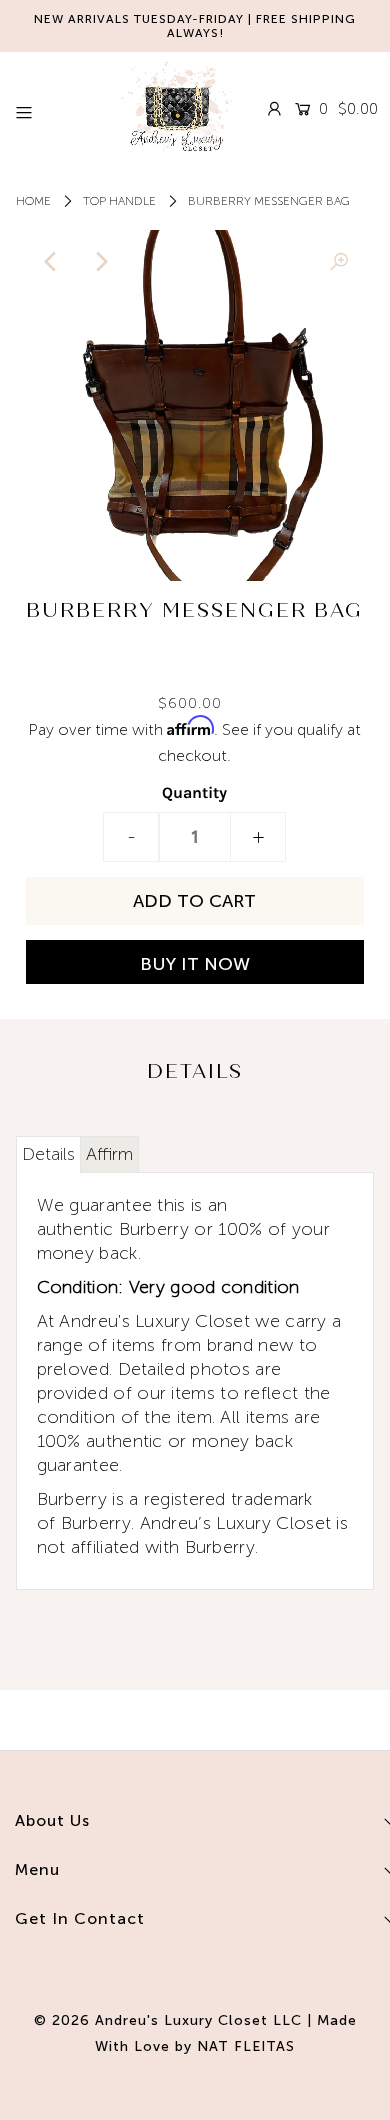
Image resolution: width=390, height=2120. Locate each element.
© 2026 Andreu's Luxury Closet (151, 2020)
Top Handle (119, 201)
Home (33, 201)
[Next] (100, 262)
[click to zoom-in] (339, 262)
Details (48, 1154)
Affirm (109, 1154)
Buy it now (195, 964)
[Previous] (51, 262)
